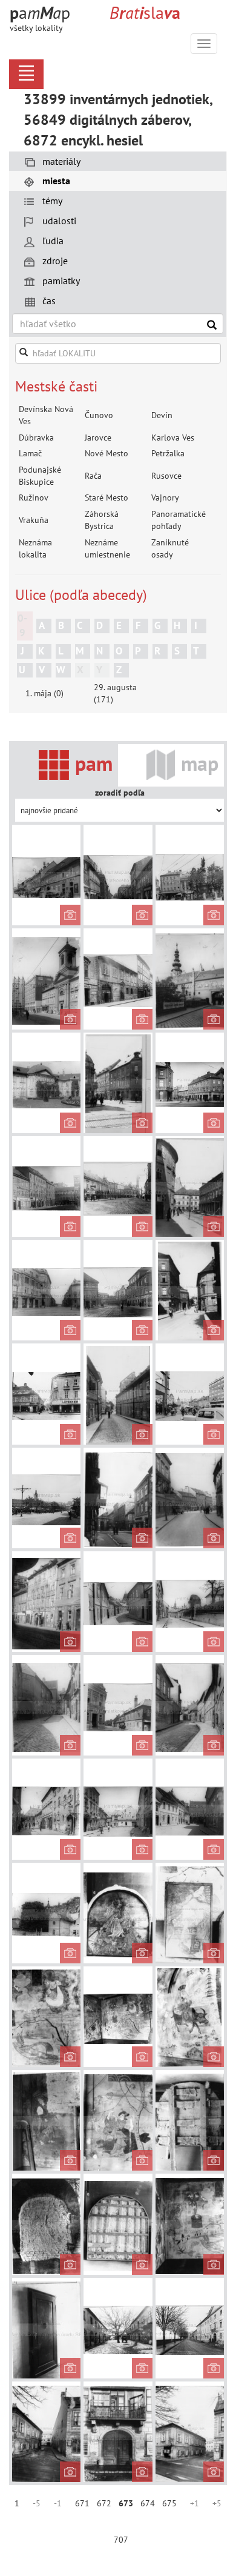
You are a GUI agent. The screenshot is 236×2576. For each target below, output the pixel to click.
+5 (217, 2503)
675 (169, 2503)
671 (82, 2503)
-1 (58, 2503)
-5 (37, 2503)
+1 (195, 2503)
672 (104, 2503)
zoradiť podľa (120, 793)
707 (121, 2540)
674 (148, 2503)
